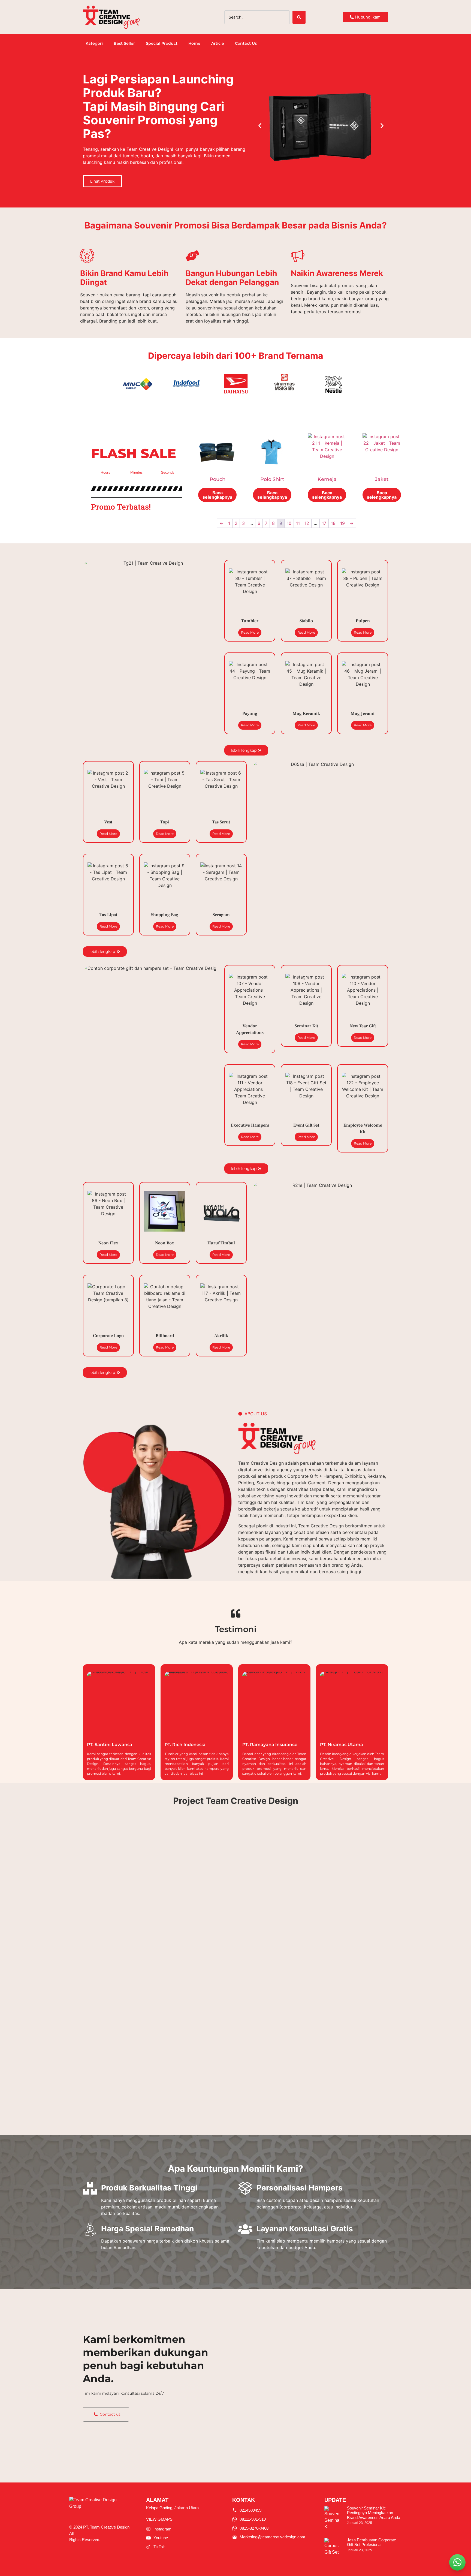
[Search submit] (299, 17)
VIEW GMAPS (159, 2519)
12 (307, 523)
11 (298, 523)
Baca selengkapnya (217, 495)
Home (194, 43)
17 (324, 523)
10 (289, 523)
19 (342, 523)
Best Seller (124, 43)
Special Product (162, 43)
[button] (260, 126)
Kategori (94, 43)
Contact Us (246, 43)
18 (333, 523)
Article (218, 43)
